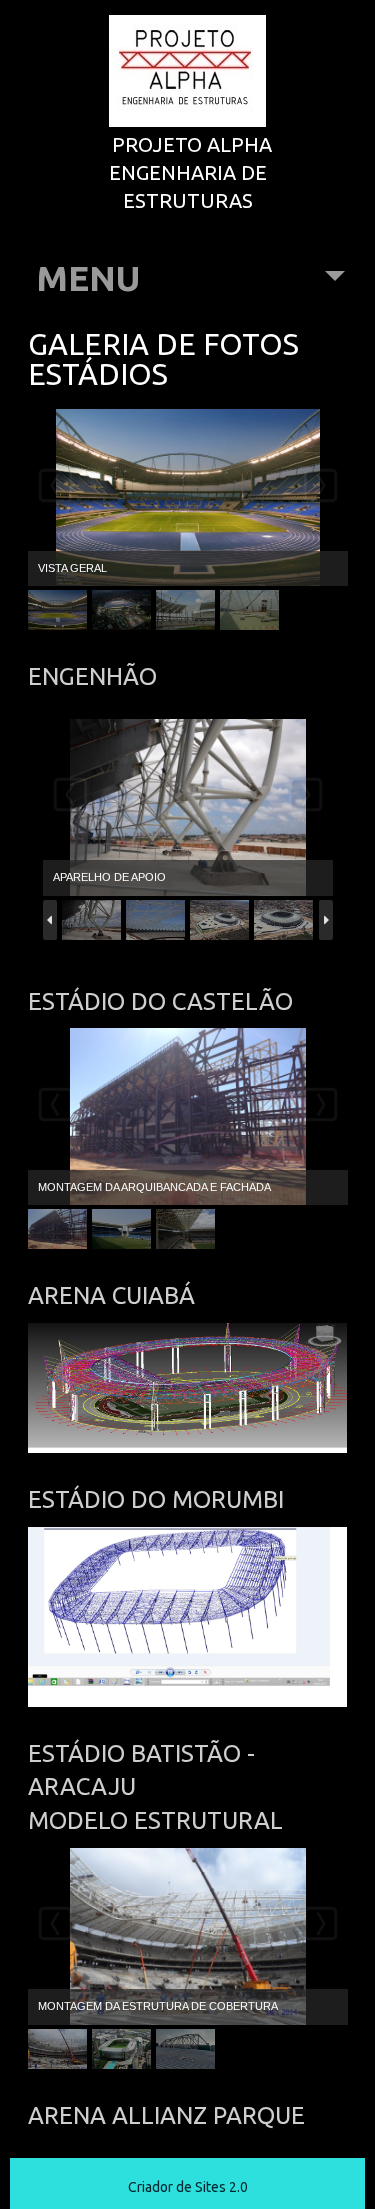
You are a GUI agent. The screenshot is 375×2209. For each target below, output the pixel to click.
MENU (88, 278)
